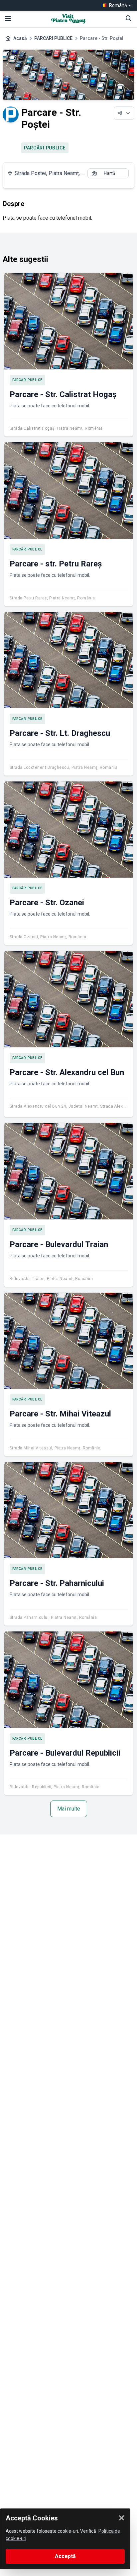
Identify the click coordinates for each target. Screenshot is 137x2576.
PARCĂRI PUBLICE (53, 38)
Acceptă (65, 2556)
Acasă (20, 38)
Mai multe (69, 1809)
